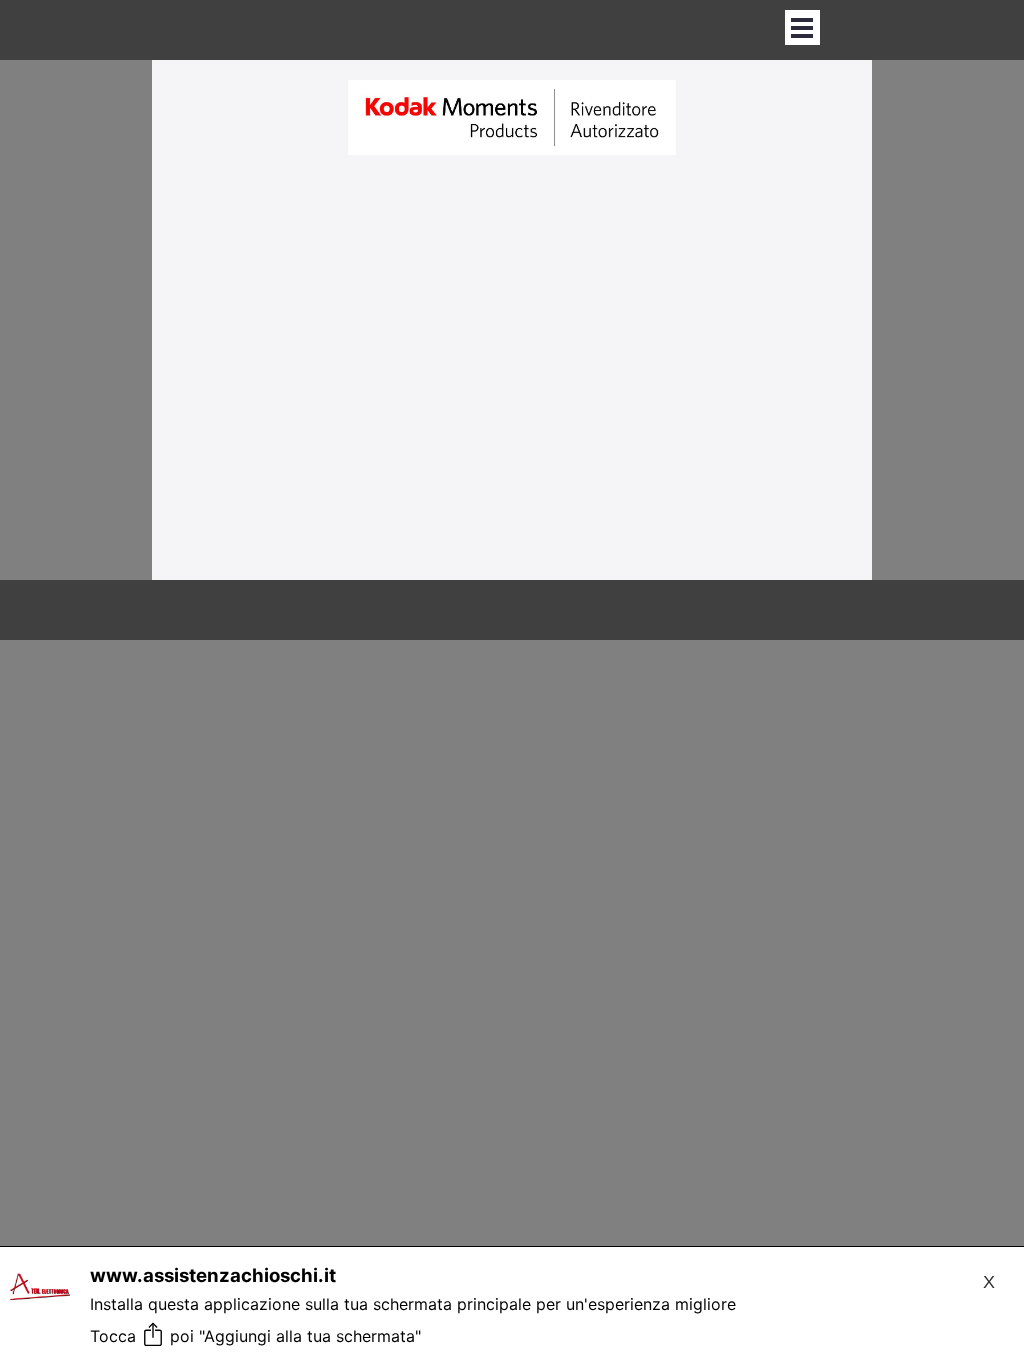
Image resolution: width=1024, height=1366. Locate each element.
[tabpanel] (512, 119)
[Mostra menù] (802, 27)
